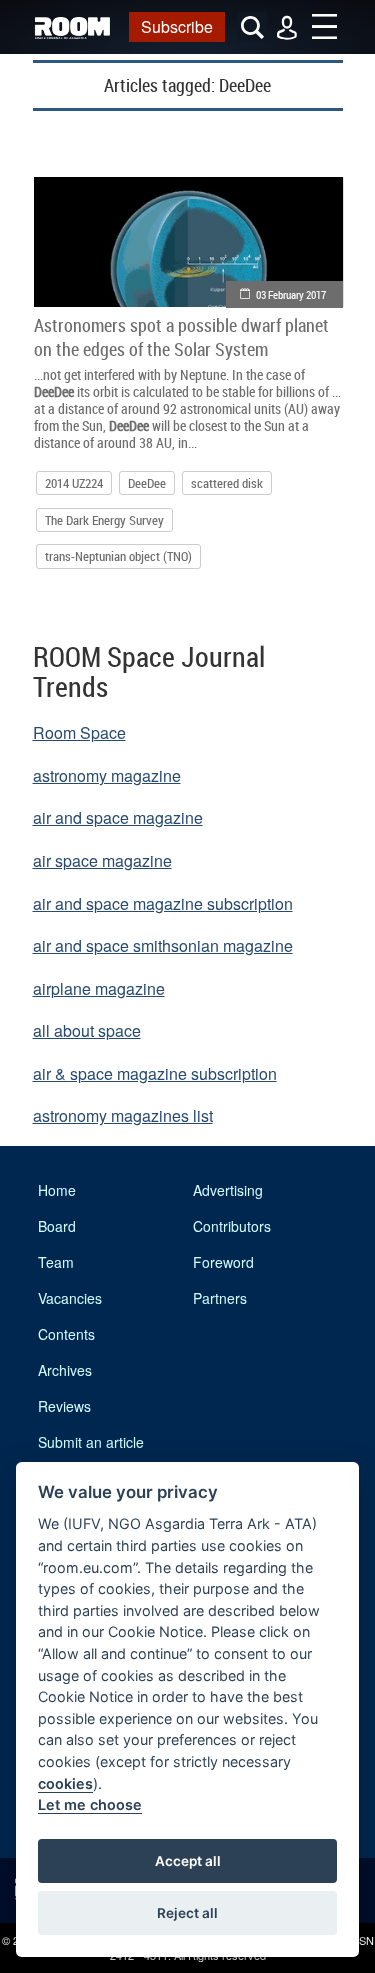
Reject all (187, 1913)
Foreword (223, 1262)
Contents (66, 1334)
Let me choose (90, 1804)
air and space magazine (118, 817)
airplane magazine (99, 988)
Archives (65, 1370)
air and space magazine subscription (163, 903)
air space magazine (102, 860)
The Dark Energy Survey (104, 520)
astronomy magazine (107, 775)
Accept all (188, 1861)
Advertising (228, 1190)
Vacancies (70, 1298)
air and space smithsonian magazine (163, 945)
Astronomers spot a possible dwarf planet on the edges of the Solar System (181, 337)
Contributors (232, 1226)
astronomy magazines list (123, 1115)
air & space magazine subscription (155, 1073)
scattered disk (227, 483)
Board (57, 1226)
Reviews (64, 1406)
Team (56, 1262)
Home (57, 1190)
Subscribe (177, 26)
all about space (87, 1030)
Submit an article (91, 1442)
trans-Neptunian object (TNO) (118, 556)
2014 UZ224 (74, 483)
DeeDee (147, 483)
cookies (65, 1783)
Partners (220, 1298)
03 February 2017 (291, 294)
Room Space (79, 732)
